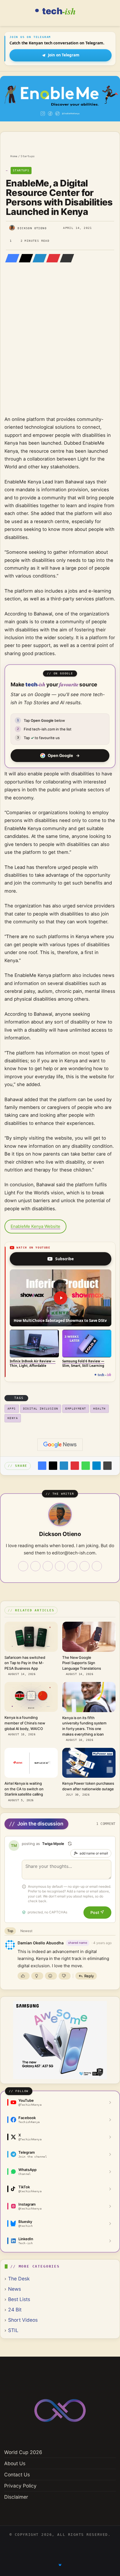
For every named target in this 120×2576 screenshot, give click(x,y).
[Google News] (60, 1445)
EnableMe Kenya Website (35, 1226)
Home (13, 156)
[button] (61, 1298)
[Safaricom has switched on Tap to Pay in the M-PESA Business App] (31, 1637)
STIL (13, 2330)
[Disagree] (65, 1976)
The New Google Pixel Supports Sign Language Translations (82, 1663)
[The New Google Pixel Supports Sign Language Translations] (89, 1637)
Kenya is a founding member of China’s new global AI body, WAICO (25, 1723)
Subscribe (64, 1259)
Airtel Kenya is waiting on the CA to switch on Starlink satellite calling (24, 1789)
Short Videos (23, 2320)
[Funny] (51, 1976)
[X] (24, 258)
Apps (12, 1409)
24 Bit (15, 2310)
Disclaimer (16, 2497)
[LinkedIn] (38, 258)
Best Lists (19, 2299)
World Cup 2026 (23, 2452)
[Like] (24, 1976)
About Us (15, 2463)
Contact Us (17, 2475)
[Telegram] (97, 1466)
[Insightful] (37, 1976)
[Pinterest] (52, 258)
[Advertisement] (60, 347)
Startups (28, 156)
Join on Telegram (64, 55)
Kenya (13, 1418)
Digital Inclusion (41, 1409)
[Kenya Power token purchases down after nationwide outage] (89, 1763)
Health (99, 1409)
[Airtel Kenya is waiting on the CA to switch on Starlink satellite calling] (31, 1763)
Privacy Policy (20, 2486)
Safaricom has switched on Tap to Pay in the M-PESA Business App (25, 1663)
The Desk (19, 2279)
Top (10, 1931)
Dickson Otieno (32, 228)
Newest (26, 1931)
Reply (89, 1976)
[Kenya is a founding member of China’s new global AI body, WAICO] (31, 1697)
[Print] (107, 1466)
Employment (76, 1409)
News (15, 2289)
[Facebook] (11, 258)
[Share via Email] (65, 258)
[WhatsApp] (86, 1466)
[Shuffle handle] (70, 1844)
